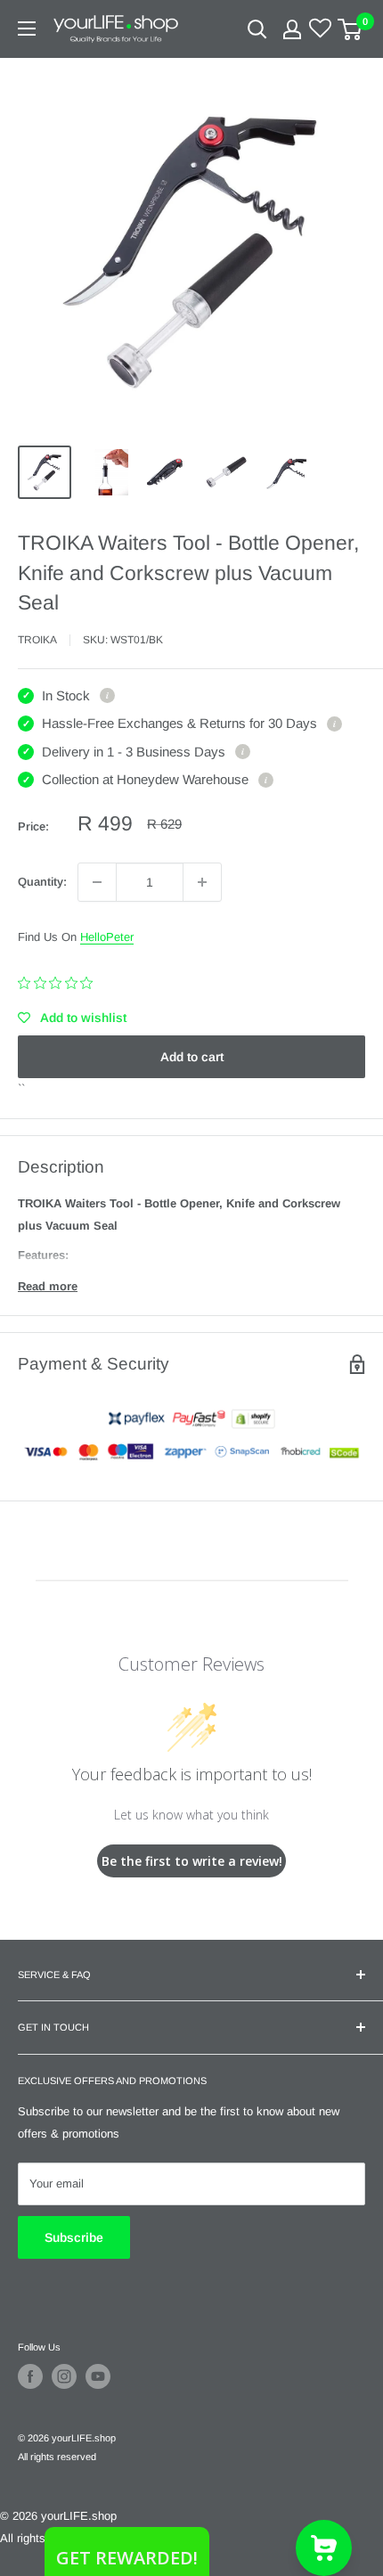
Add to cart (192, 1057)
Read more (48, 1286)
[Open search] (257, 29)
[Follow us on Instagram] (64, 2376)
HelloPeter (107, 937)
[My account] (292, 29)
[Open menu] (27, 29)
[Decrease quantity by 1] (97, 882)
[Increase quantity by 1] (202, 882)
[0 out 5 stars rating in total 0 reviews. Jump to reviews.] (60, 983)
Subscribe (74, 2237)
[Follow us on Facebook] (30, 2376)
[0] (350, 29)
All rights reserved (57, 2457)
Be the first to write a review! (192, 1861)
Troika (37, 640)
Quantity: (42, 882)
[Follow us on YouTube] (98, 2376)
